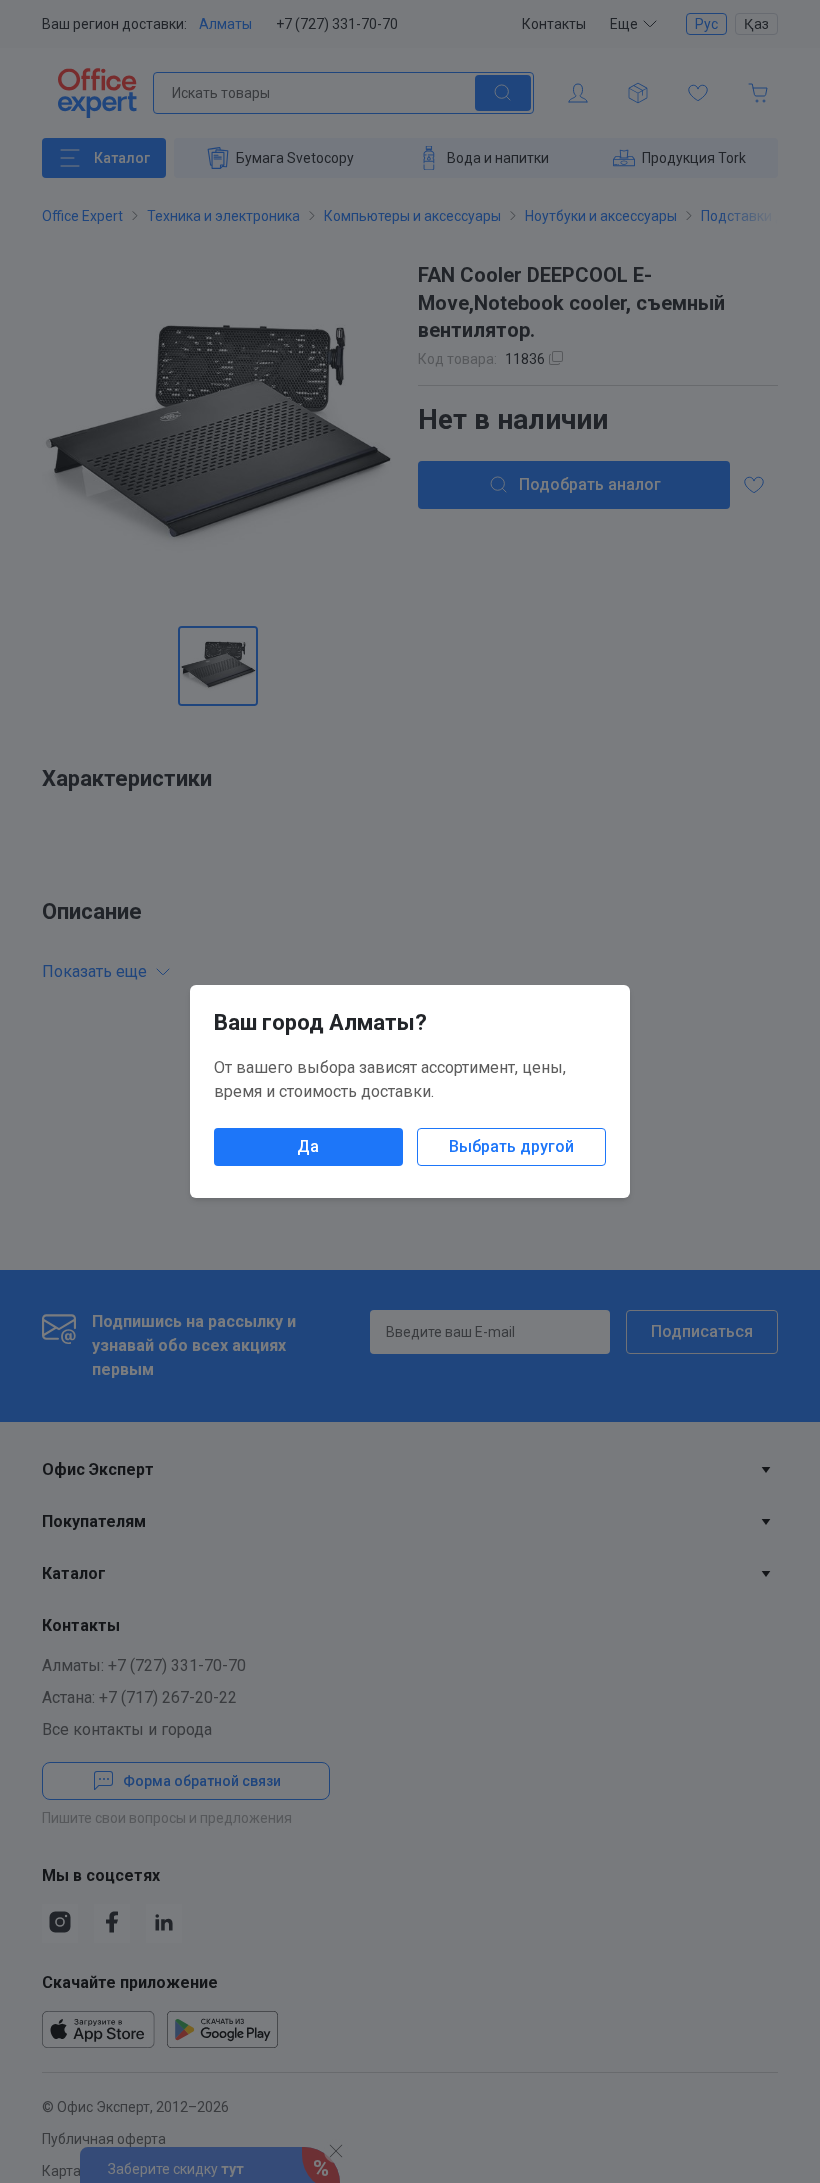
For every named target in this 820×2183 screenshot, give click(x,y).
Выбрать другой (511, 1146)
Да (308, 1146)
